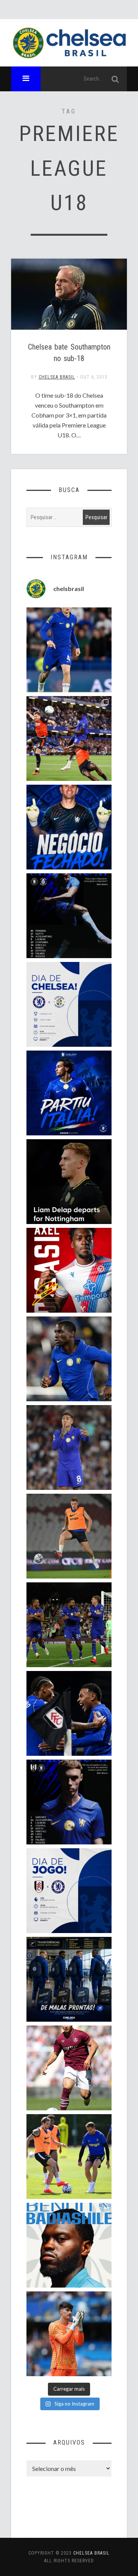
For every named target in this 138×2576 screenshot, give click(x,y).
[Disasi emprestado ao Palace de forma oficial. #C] (69, 1270)
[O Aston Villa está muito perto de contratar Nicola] (69, 1359)
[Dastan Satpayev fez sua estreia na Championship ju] (69, 2068)
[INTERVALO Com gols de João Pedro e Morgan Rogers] (69, 1713)
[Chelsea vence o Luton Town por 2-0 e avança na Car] (69, 738)
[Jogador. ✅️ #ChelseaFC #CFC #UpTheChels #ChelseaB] (69, 650)
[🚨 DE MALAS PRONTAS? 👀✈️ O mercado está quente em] (69, 1979)
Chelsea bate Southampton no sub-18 (69, 353)
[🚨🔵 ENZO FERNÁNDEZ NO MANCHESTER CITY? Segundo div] (69, 1447)
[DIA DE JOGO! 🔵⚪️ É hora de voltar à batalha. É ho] (69, 1891)
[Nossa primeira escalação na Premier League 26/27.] (69, 1802)
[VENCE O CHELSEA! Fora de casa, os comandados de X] (69, 1625)
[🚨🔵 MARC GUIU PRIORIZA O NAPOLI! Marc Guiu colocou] (69, 1093)
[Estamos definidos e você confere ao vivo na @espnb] (69, 916)
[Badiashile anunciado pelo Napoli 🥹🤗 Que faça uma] (69, 2245)
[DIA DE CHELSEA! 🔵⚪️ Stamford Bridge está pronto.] (69, 1004)
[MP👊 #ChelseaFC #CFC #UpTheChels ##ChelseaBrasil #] (69, 2334)
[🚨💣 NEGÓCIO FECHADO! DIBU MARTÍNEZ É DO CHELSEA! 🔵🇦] (69, 827)
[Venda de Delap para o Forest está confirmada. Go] (69, 1182)
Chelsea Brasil (57, 377)
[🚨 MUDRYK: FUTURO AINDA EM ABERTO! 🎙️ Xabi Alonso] (69, 2157)
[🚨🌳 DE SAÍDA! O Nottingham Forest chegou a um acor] (69, 1536)
